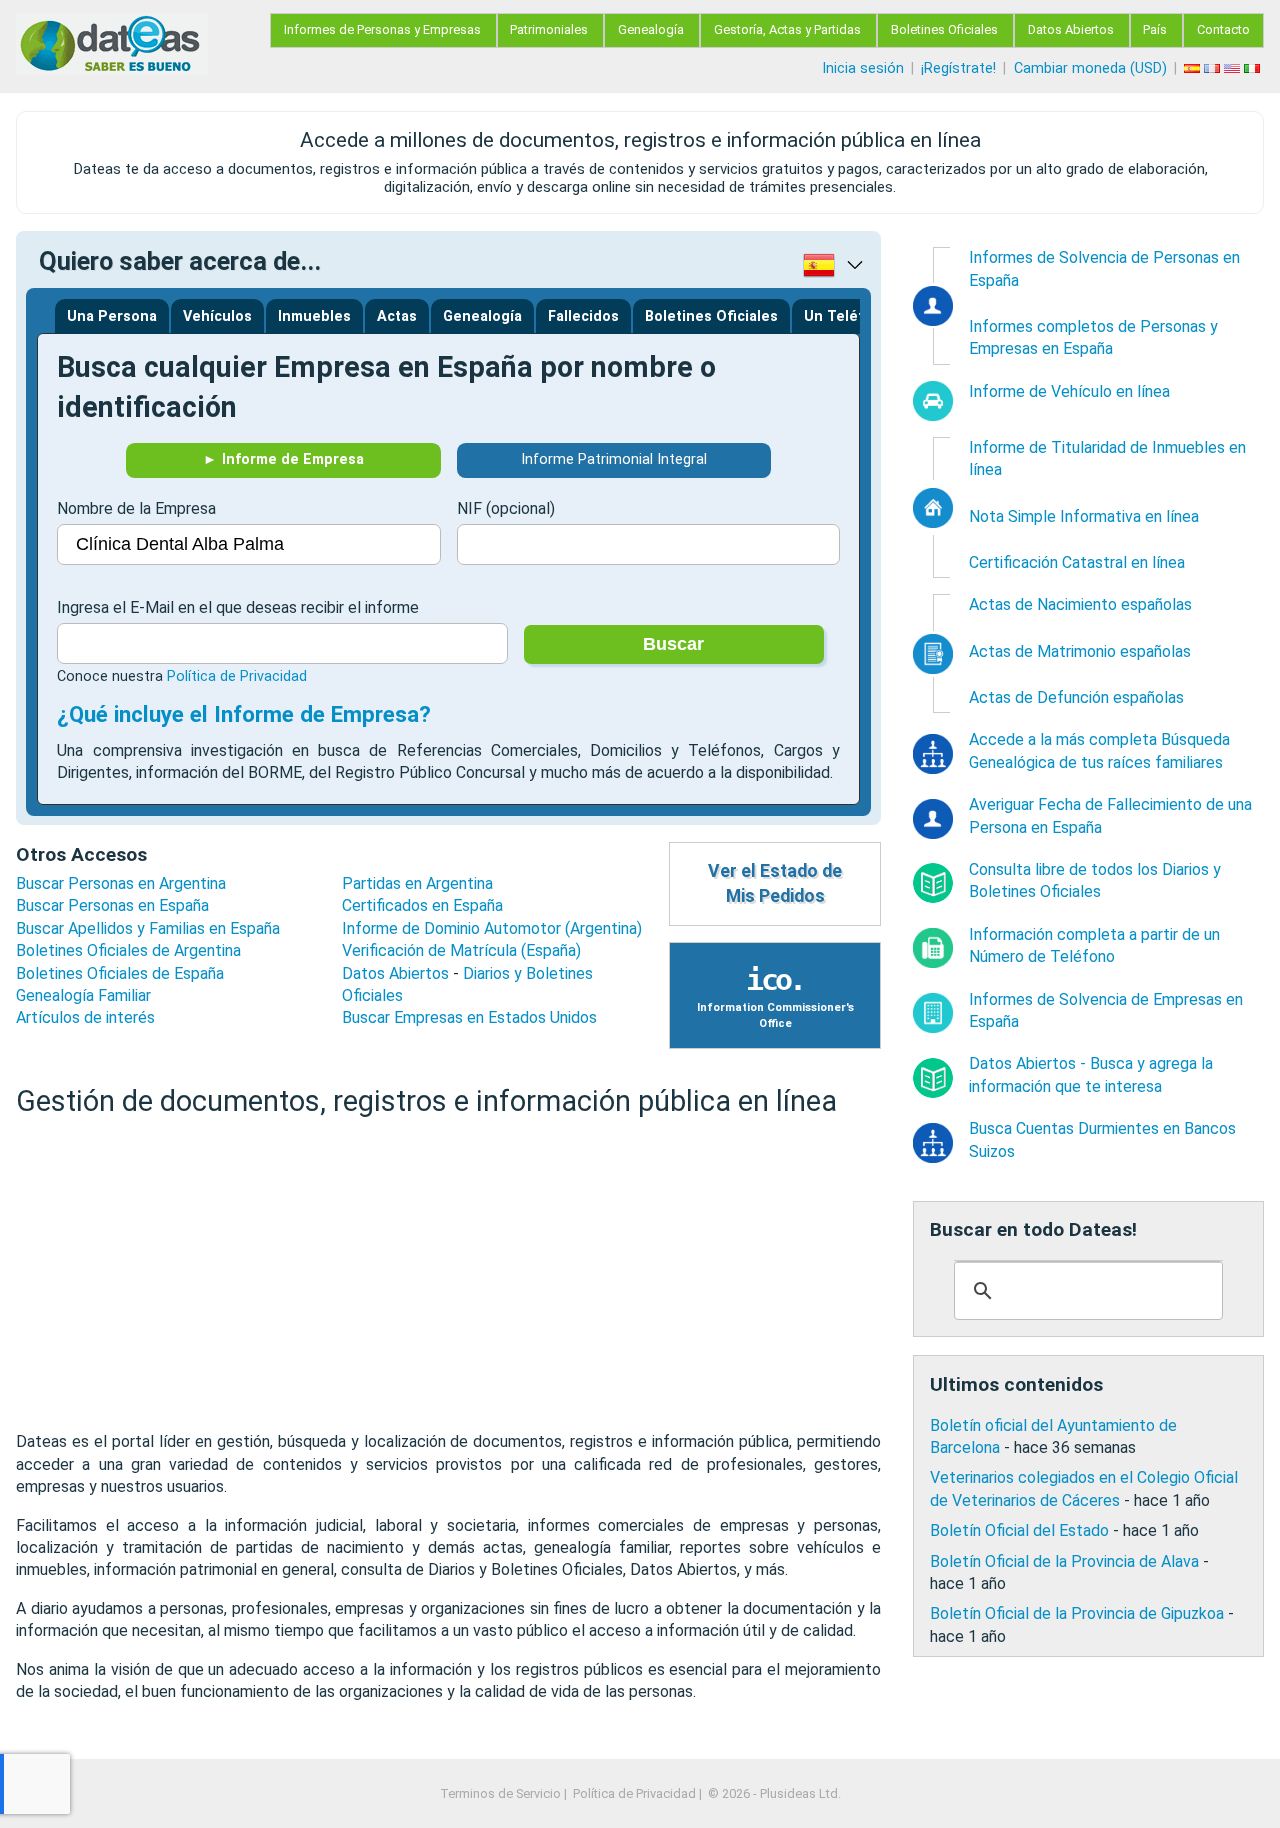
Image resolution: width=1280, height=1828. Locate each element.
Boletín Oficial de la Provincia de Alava (1064, 1561)
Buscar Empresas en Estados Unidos (469, 1017)
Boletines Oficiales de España (120, 973)
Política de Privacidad (237, 676)
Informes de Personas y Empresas (382, 29)
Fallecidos (583, 316)
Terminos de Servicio (500, 1793)
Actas (397, 316)
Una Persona (112, 316)
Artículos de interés (85, 1017)
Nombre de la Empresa (136, 508)
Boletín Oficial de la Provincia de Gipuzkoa (1077, 1613)
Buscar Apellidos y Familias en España (148, 928)
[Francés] (1214, 68)
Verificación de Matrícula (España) (461, 950)
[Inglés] (1234, 68)
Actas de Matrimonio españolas (1080, 651)
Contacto (1223, 29)
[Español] (1194, 68)
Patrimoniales (549, 29)
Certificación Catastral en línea (1077, 562)
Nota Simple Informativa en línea (1084, 516)
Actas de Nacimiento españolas (1080, 604)
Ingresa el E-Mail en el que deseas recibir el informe (238, 607)
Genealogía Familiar (83, 995)
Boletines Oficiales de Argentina (128, 950)
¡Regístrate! (958, 68)
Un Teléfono (847, 316)
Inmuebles (314, 316)
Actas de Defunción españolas (1076, 697)
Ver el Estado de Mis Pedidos (775, 883)
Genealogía (651, 29)
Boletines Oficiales (944, 29)
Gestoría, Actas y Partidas (787, 29)
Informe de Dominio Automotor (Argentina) (492, 928)
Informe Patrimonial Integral (614, 459)
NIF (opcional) (506, 508)
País (1155, 29)
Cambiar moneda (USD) (1090, 68)
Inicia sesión (863, 68)
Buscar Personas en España (112, 905)
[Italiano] (1254, 68)
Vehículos (217, 316)
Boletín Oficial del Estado (1019, 1530)
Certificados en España (422, 905)
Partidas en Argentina (417, 883)
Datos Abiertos (1071, 29)
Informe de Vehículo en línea (1069, 391)
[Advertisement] (448, 1275)
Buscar (673, 644)
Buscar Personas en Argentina (121, 883)
